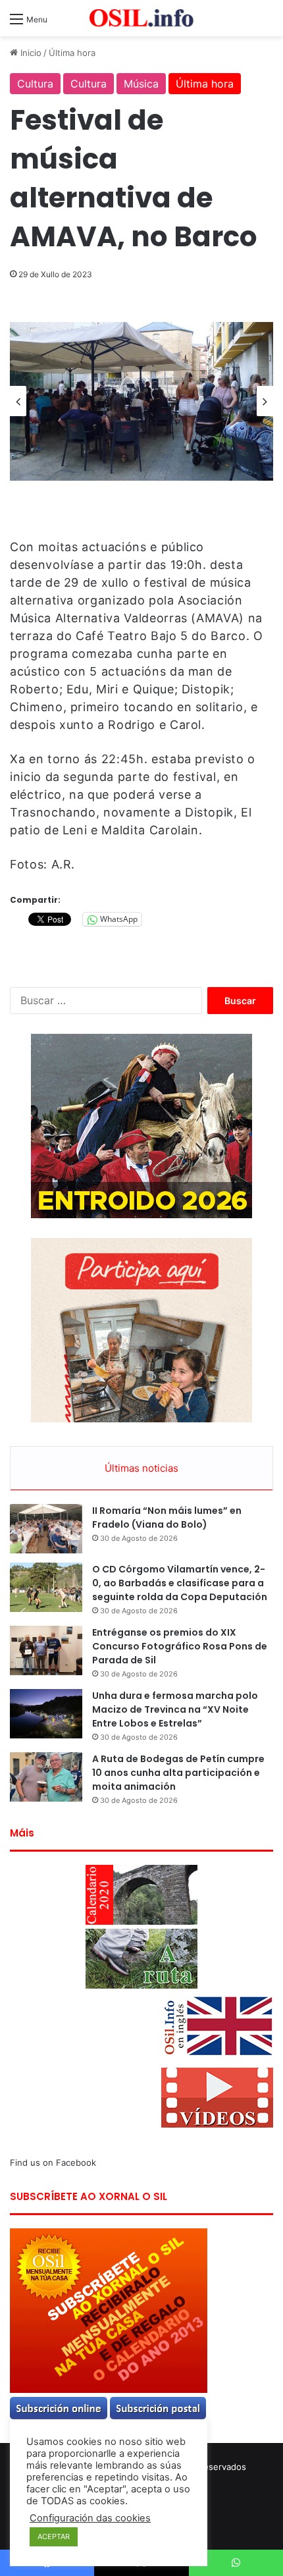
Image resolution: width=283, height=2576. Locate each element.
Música (141, 84)
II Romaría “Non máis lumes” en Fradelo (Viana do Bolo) (167, 1517)
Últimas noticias (141, 1468)
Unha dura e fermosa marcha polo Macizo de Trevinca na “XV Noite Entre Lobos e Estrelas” (175, 1709)
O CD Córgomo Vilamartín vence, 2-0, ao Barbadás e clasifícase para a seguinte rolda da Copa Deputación (180, 1583)
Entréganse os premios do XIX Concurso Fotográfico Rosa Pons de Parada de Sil (180, 1646)
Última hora (72, 53)
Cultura (35, 84)
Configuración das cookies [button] (90, 2518)
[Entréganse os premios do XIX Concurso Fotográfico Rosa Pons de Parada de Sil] (46, 1650)
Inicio (30, 53)
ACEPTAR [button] (54, 2536)
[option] (141, 401)
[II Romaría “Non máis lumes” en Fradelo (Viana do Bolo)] (46, 1529)
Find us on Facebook (53, 2162)
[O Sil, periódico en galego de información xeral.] (141, 18)
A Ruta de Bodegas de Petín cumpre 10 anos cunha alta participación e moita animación (178, 1773)
